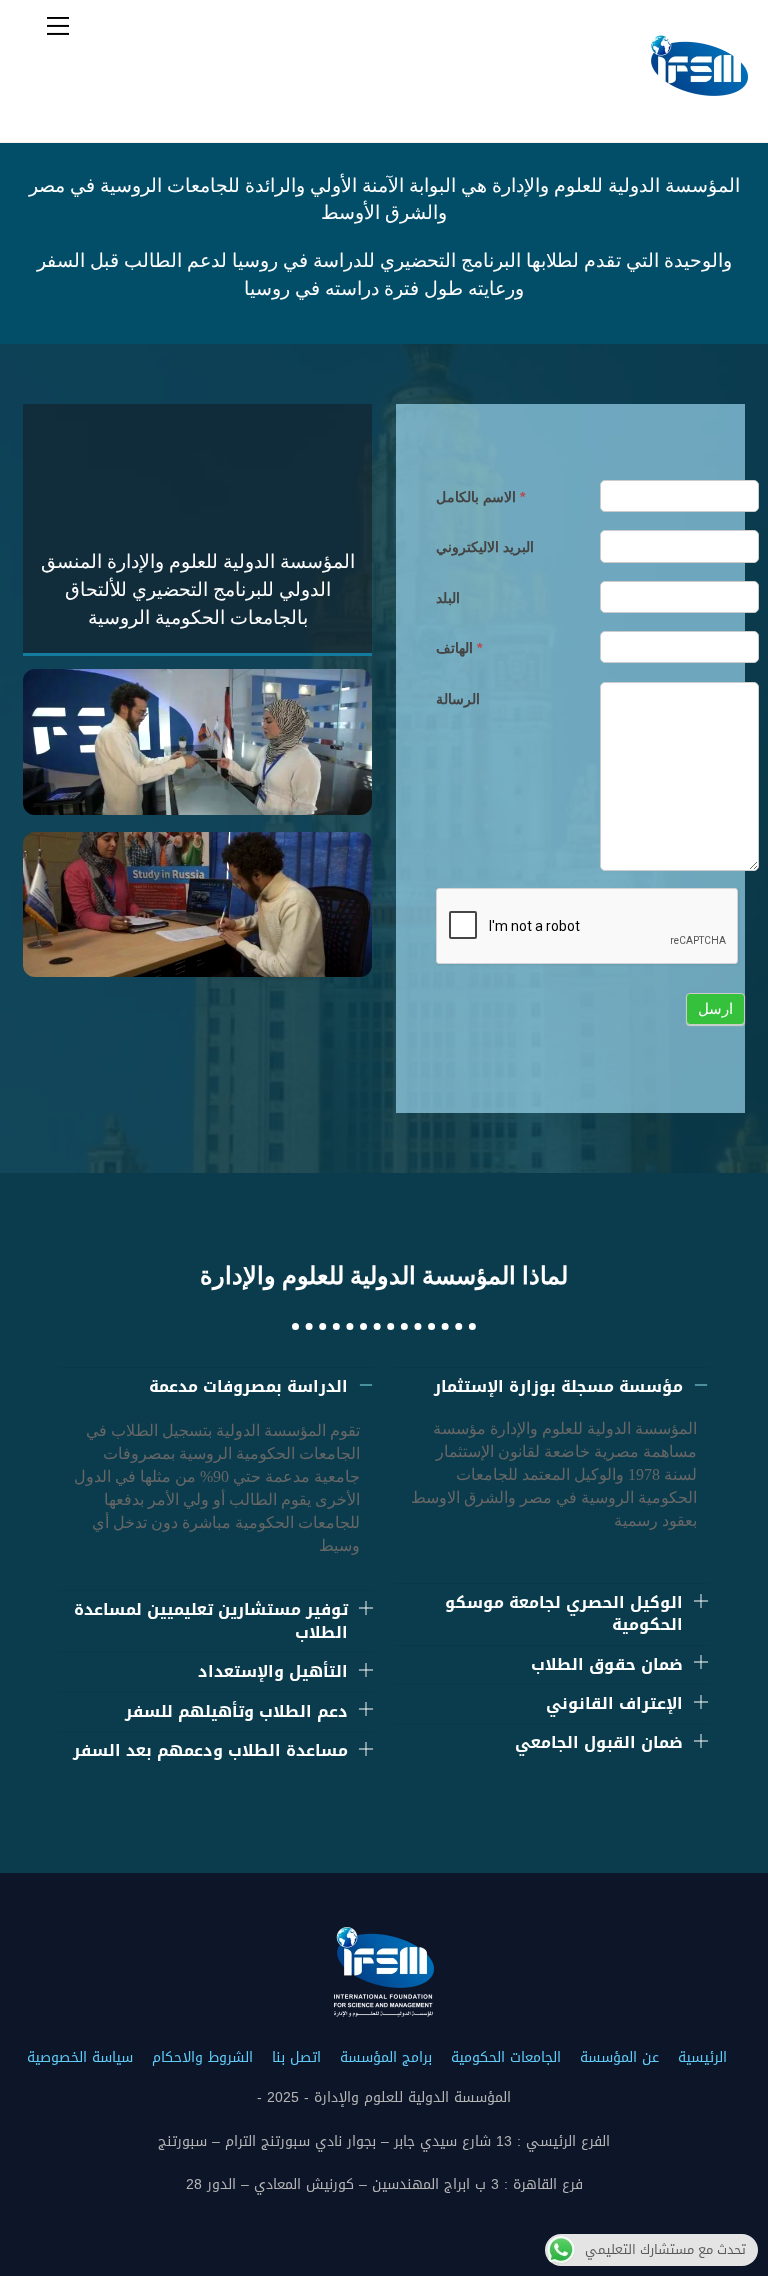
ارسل (715, 1008)
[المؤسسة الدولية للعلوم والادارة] (698, 117)
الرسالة (458, 699)
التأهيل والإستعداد (273, 1671)
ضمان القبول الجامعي (599, 1742)
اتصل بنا (296, 2057)
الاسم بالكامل (480, 497)
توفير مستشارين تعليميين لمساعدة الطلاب (211, 1620)
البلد (448, 598)
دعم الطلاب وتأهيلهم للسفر (236, 1711)
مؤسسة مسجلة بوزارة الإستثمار (558, 1386)
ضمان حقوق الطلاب (607, 1664)
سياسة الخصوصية (80, 2057)
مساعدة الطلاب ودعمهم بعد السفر (210, 1750)
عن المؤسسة (619, 2057)
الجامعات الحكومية (506, 2057)
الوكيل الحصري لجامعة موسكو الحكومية (564, 1613)
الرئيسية (702, 2057)
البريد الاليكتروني (485, 547)
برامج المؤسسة (386, 2057)
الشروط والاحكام (202, 2057)
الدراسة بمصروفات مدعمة (248, 1386)
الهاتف (459, 648)
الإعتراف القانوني (614, 1703)
